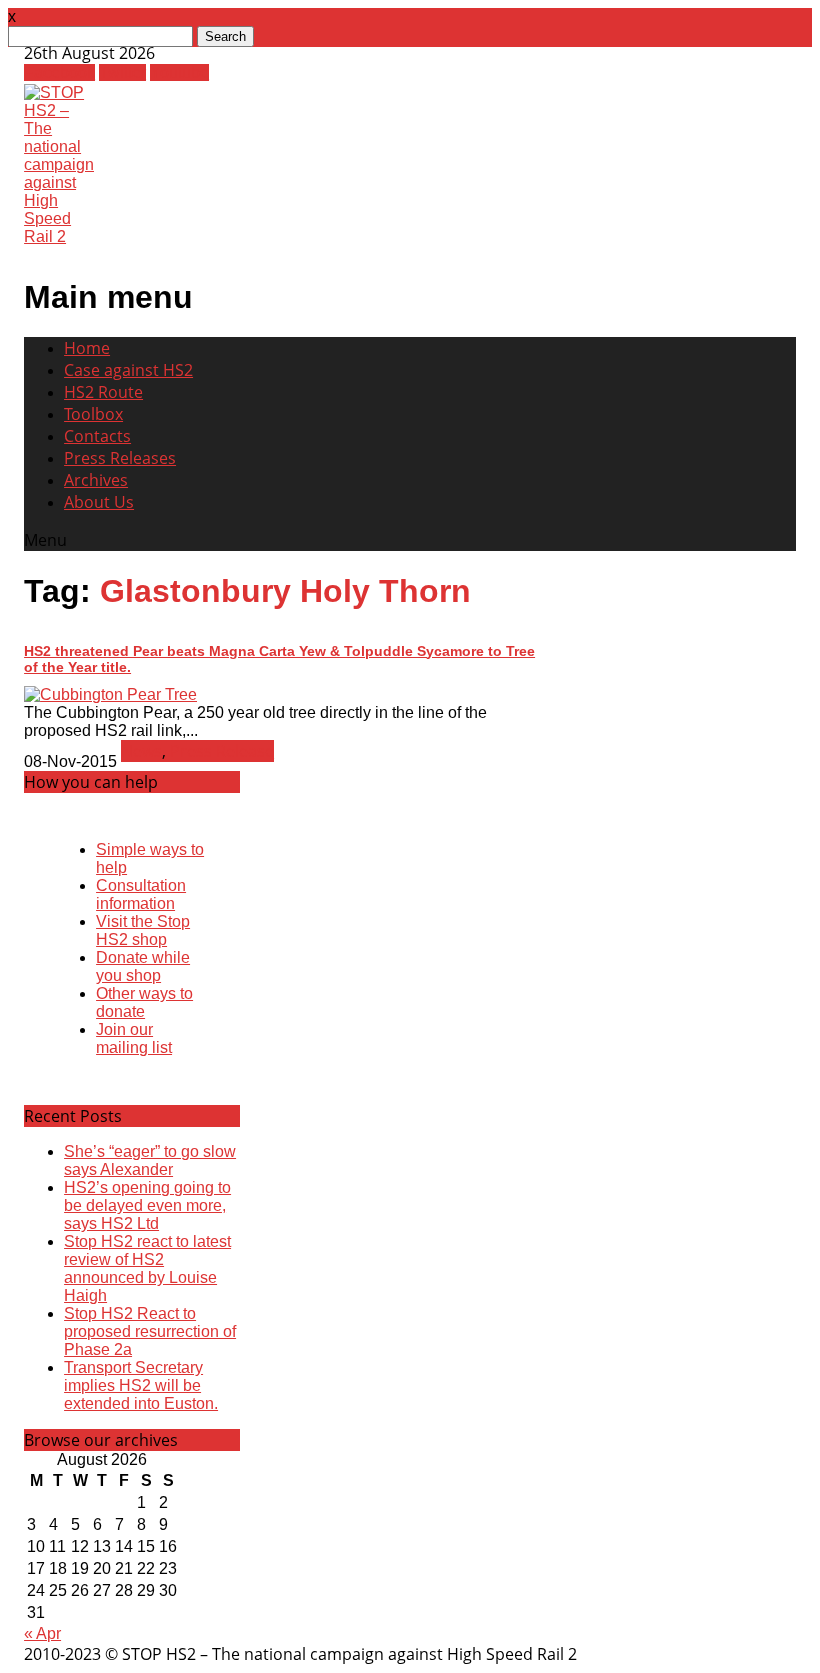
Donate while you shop (143, 966)
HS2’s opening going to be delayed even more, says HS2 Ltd (147, 1205)
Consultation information (141, 894)
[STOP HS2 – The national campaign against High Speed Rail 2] (59, 236)
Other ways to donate (144, 1002)
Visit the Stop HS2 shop (143, 930)
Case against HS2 (128, 370)
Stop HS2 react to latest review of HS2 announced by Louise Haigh (147, 1268)
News (141, 751)
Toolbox (93, 414)
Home (87, 348)
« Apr (42, 1633)
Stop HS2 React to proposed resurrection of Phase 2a (150, 1331)
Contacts (97, 436)
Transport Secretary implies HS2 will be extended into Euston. (141, 1385)
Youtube (179, 72)
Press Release (222, 751)
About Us (99, 502)
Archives (96, 480)
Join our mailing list (134, 1038)
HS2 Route (103, 392)
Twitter (122, 72)
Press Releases (120, 458)
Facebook (59, 72)
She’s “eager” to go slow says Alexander (150, 1160)
